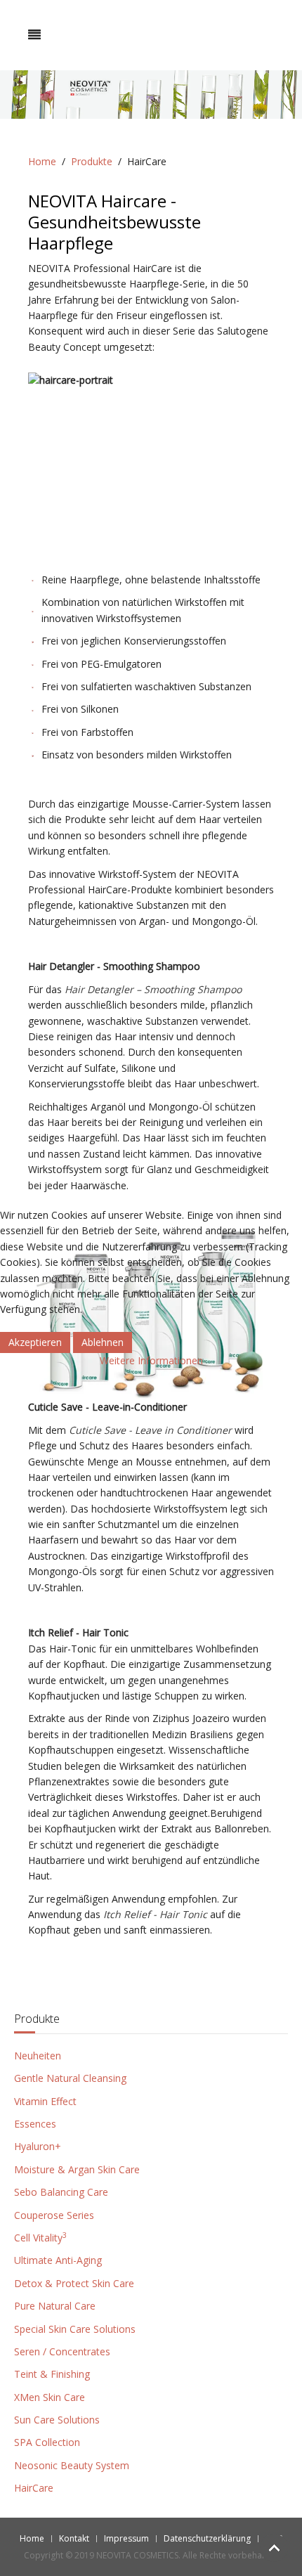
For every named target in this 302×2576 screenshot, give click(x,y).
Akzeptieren (35, 1342)
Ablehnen (103, 1342)
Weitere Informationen (151, 1360)
